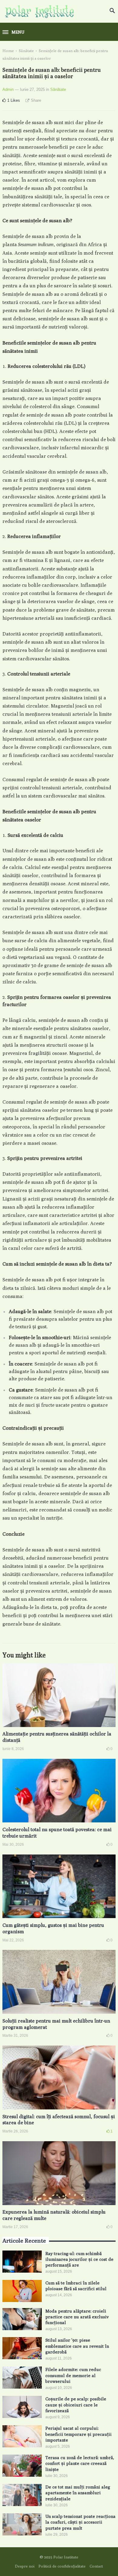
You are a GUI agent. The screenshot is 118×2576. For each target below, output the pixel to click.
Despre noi (25, 2566)
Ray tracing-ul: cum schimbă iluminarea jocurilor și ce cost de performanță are (79, 2259)
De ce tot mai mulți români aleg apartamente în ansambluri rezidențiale (78, 2493)
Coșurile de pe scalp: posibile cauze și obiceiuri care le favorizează (76, 2404)
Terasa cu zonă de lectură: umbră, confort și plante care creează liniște (80, 2463)
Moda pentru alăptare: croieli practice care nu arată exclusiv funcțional (77, 2317)
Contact (96, 2566)
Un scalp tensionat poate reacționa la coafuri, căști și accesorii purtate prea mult (80, 2522)
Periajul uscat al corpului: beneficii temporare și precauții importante (79, 2434)
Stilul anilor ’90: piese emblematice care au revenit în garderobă (77, 2346)
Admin (8, 89)
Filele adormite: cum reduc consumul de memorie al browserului (73, 2375)
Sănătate (26, 51)
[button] (13, 32)
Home (8, 51)
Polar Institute (66, 2557)
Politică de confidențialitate (62, 2566)
